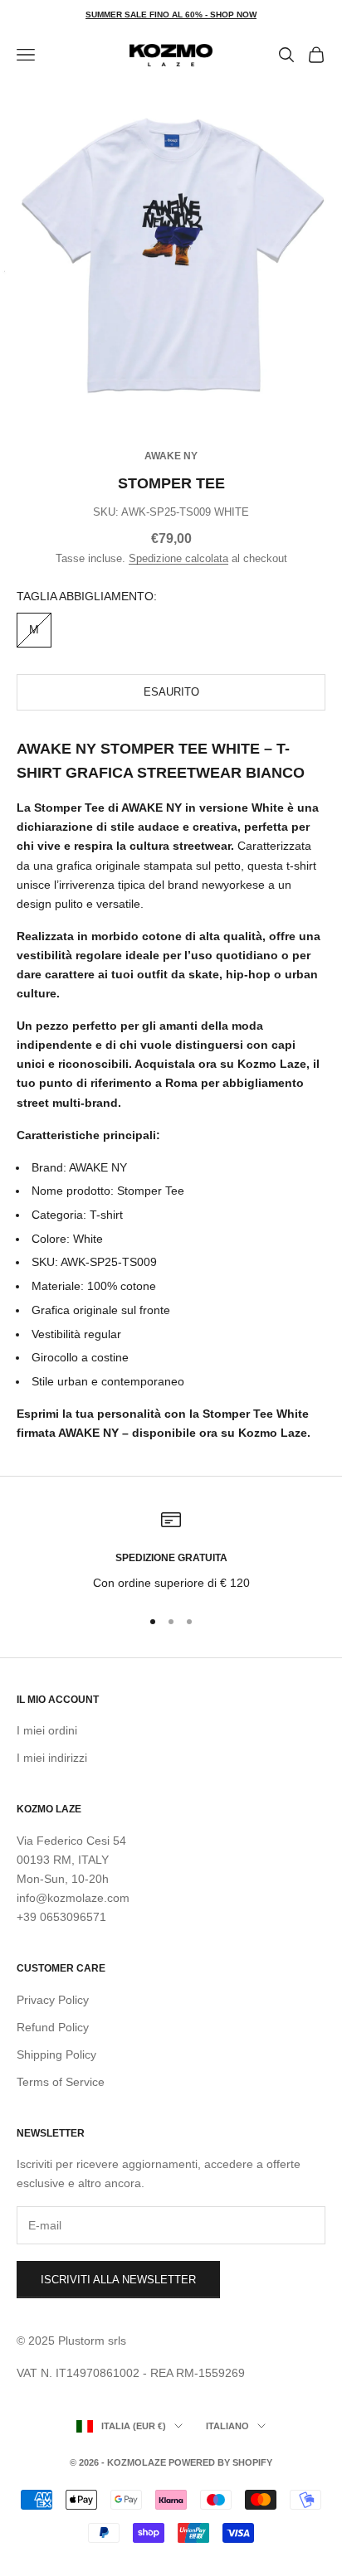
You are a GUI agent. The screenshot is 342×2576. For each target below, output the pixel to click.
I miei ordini (47, 1730)
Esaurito (171, 692)
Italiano (227, 2426)
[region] (171, 1551)
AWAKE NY (171, 456)
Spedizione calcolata (178, 558)
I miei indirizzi (52, 1758)
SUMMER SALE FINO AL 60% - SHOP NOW (171, 15)
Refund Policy (53, 2027)
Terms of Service (61, 2082)
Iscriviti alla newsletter (118, 2280)
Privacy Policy (53, 2000)
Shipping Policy (56, 2054)
